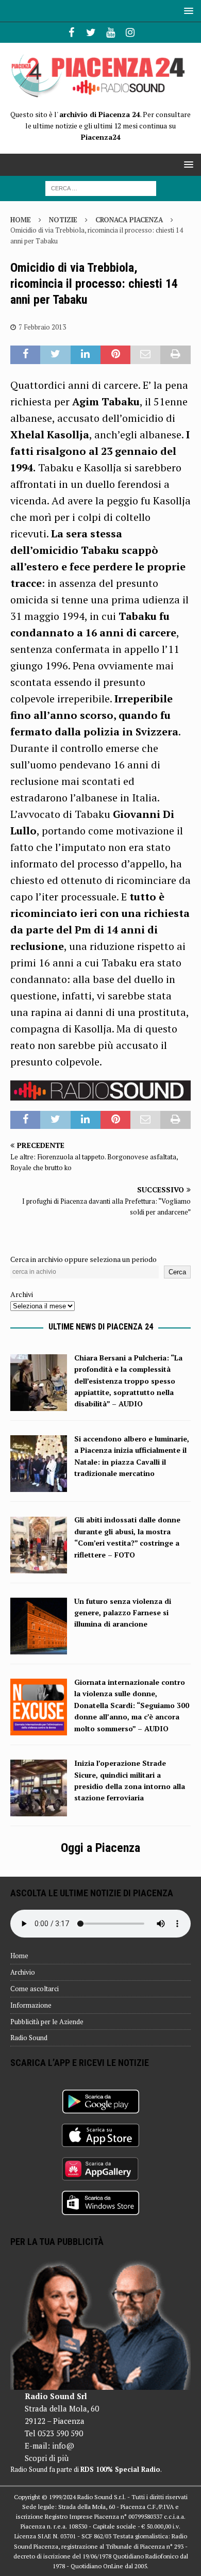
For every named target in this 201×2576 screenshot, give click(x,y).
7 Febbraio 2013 (42, 327)
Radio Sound (29, 2038)
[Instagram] (130, 32)
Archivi (22, 1294)
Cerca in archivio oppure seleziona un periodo (83, 1259)
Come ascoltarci (35, 1989)
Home (19, 1956)
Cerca (177, 1272)
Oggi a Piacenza (100, 1848)
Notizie (63, 220)
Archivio (23, 1972)
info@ (63, 2446)
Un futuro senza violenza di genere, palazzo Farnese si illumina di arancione (123, 1613)
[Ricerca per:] (101, 187)
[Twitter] (91, 32)
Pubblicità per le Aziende (47, 2022)
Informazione (31, 2005)
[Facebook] (71, 32)
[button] (187, 11)
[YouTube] (111, 32)
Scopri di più (47, 2458)
